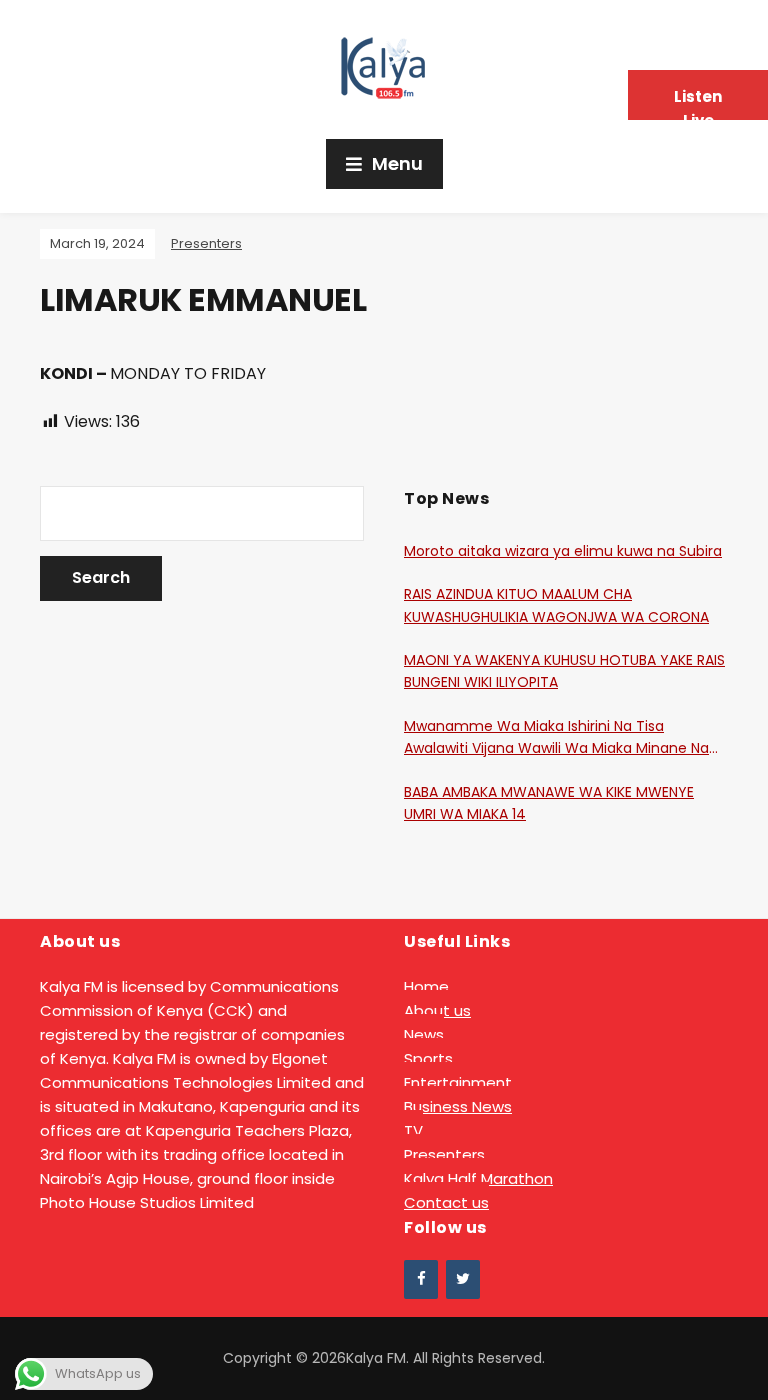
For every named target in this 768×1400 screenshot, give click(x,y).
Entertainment (458, 1082)
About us (437, 1010)
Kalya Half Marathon (478, 1178)
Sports (428, 1058)
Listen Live (698, 103)
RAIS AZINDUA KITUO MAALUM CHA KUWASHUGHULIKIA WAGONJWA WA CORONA (556, 605)
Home (426, 986)
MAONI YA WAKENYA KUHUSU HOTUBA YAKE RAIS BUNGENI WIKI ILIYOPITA (564, 671)
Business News (458, 1106)
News (424, 1034)
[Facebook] (421, 1279)
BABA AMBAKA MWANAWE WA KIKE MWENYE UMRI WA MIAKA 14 (549, 803)
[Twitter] (463, 1279)
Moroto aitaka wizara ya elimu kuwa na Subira (563, 551)
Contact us (446, 1202)
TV (413, 1130)
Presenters (206, 243)
